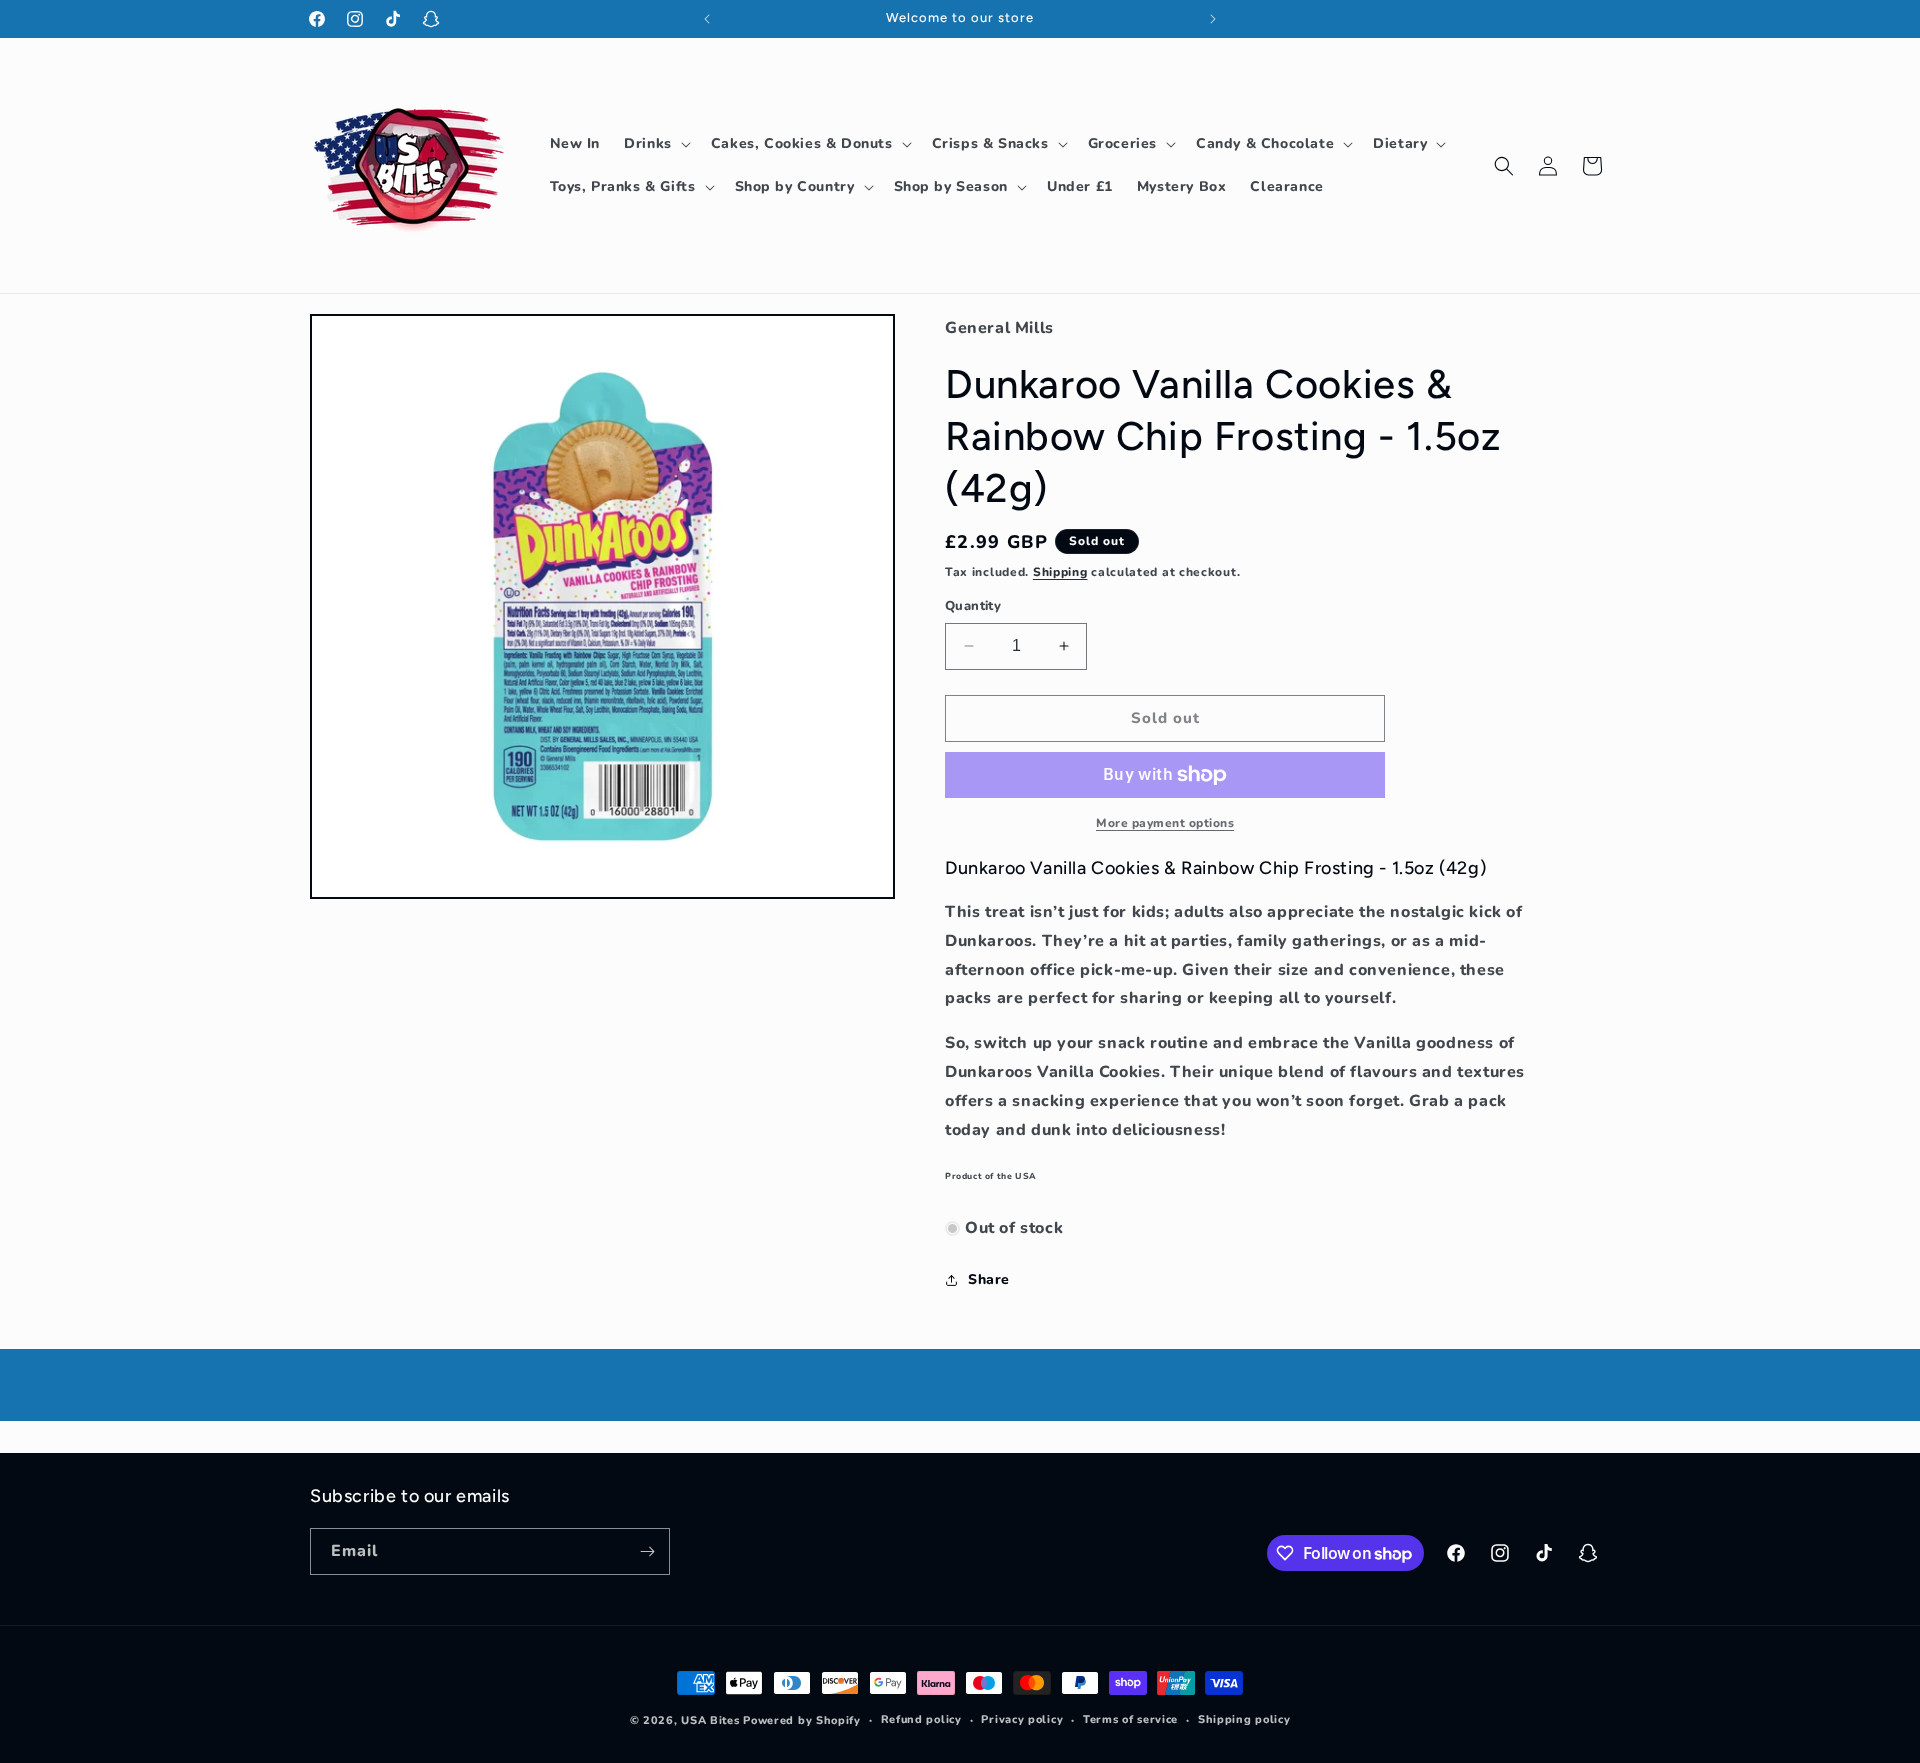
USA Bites (710, 1720)
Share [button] (989, 1279)
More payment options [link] (1165, 823)
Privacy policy (1022, 1719)
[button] (655, 144)
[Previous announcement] (707, 19)
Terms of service (1130, 1719)
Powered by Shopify (802, 1720)
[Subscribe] (647, 1551)
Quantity (973, 606)
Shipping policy (1244, 1719)
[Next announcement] (1213, 19)
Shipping (1060, 572)
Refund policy (921, 1719)
